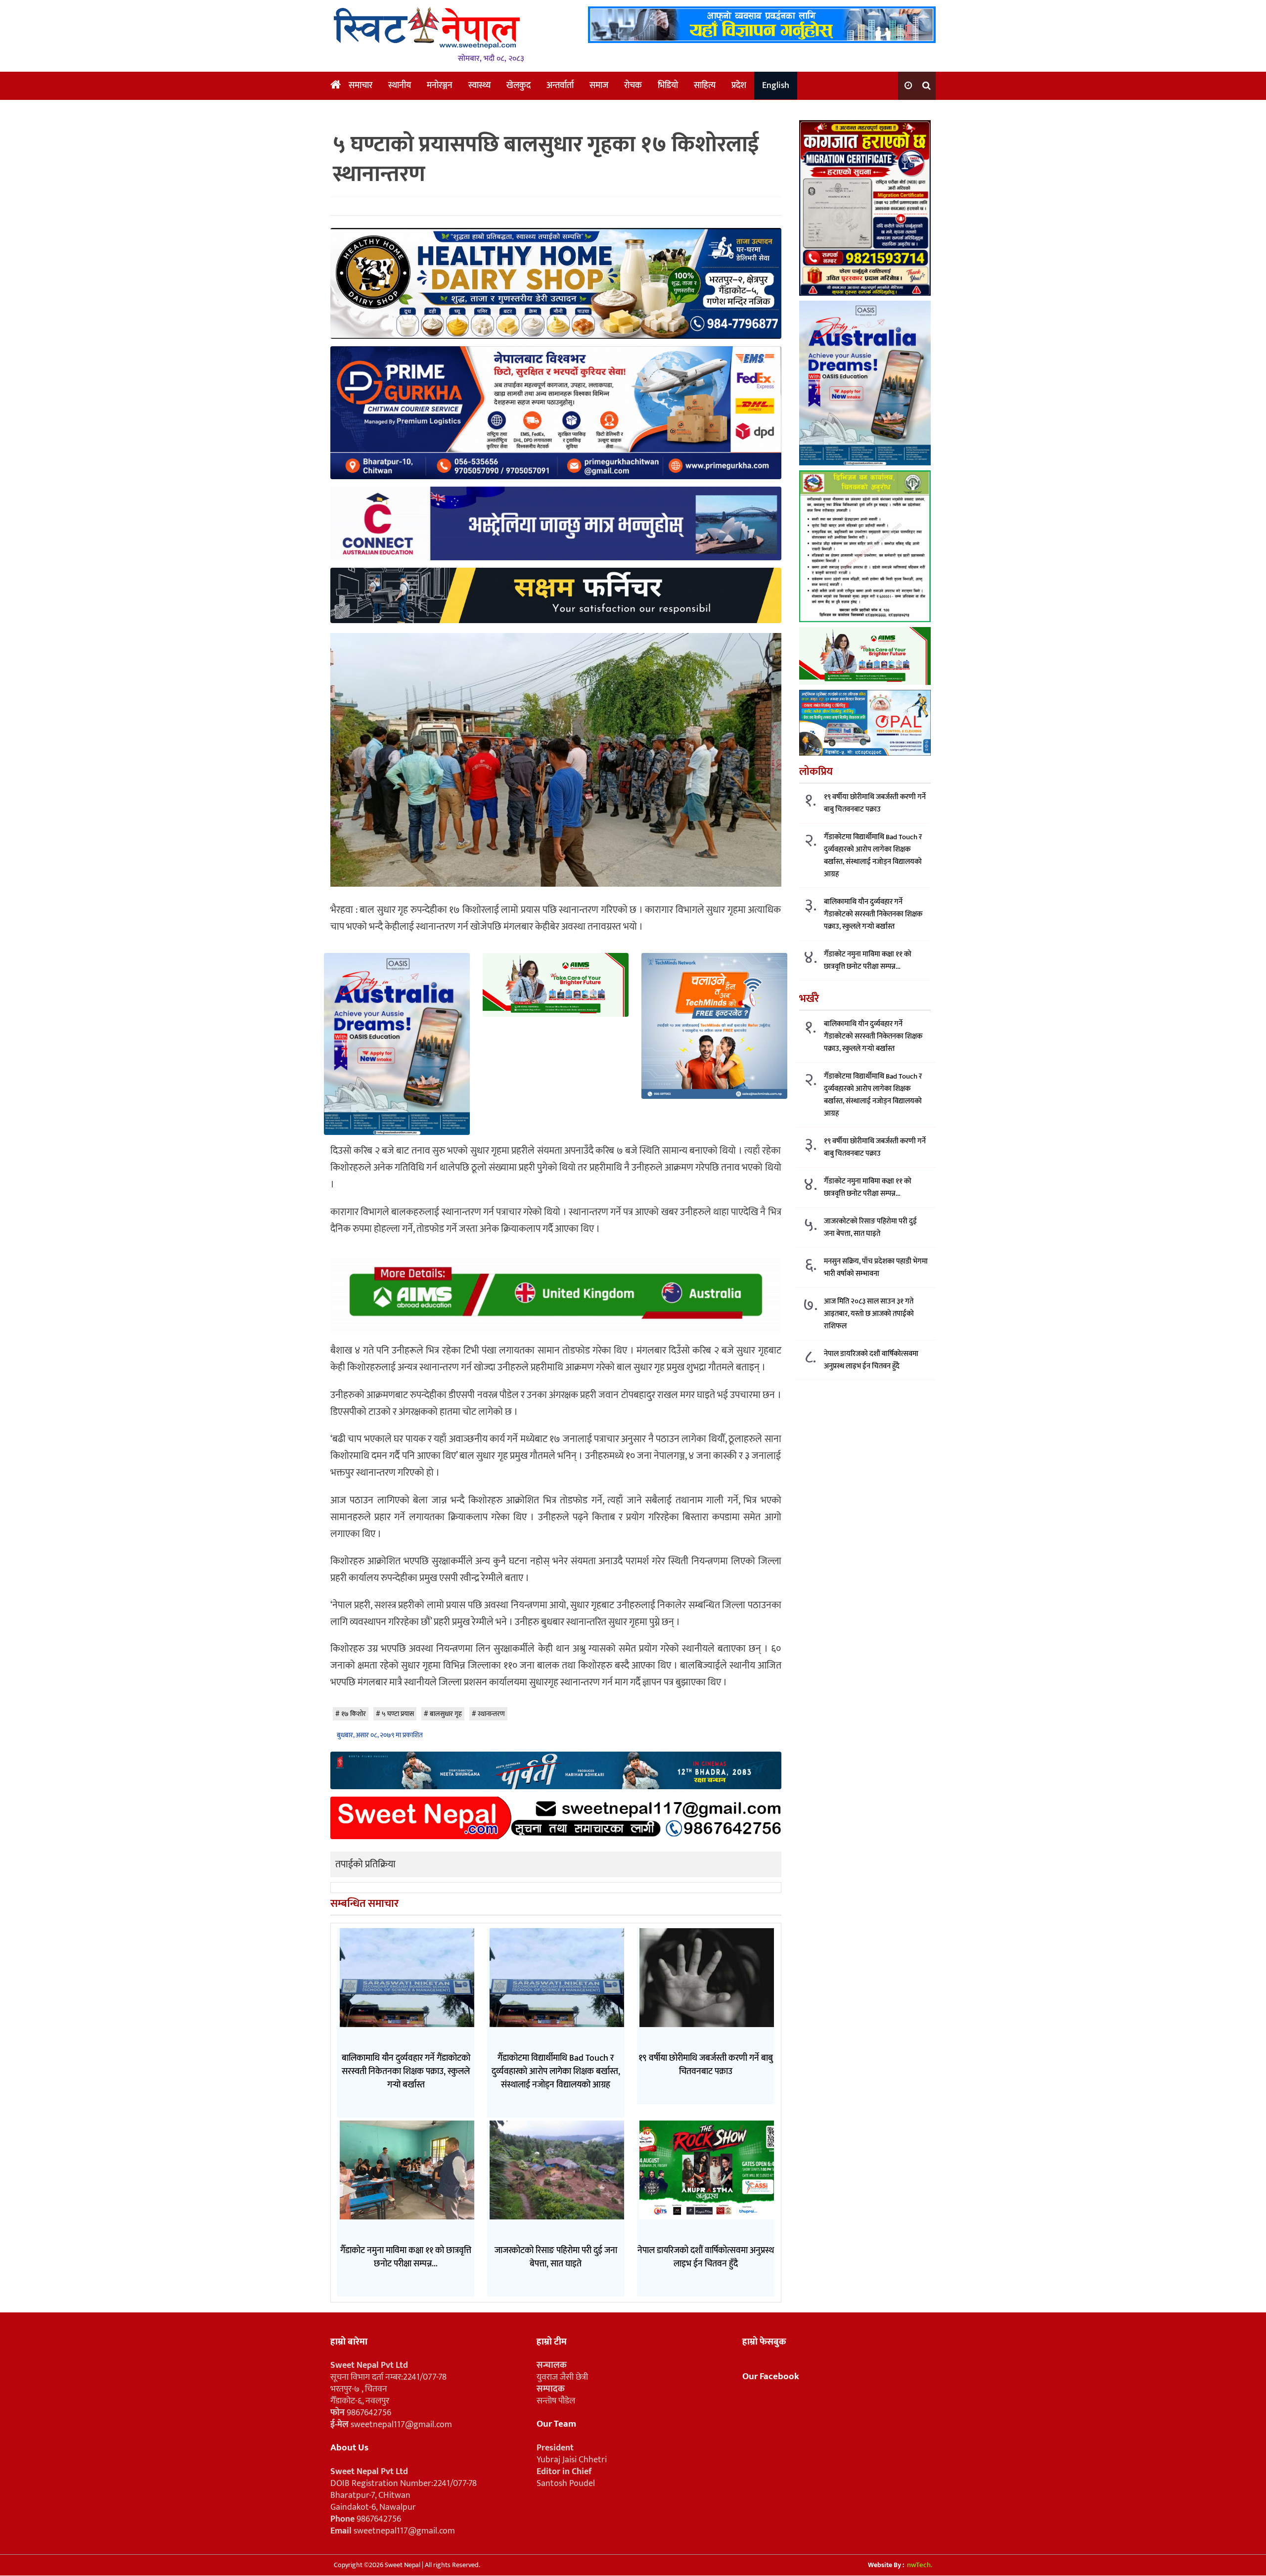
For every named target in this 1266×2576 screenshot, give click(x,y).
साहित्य (705, 86)
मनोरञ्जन (440, 86)
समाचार (361, 86)
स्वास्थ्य (479, 86)
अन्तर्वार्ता (560, 86)
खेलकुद (519, 86)
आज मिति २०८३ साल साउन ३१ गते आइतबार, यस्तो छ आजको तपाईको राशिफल (869, 1313)
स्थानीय (400, 86)
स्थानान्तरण (491, 1714)
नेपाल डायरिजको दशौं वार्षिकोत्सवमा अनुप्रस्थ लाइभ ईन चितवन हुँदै (871, 1359)
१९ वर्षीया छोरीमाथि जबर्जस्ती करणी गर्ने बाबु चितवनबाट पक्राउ (875, 803)
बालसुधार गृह (446, 1714)
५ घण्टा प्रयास (398, 1714)
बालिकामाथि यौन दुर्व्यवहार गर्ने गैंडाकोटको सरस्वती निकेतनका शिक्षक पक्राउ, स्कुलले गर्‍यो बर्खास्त (873, 914)
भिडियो (668, 86)
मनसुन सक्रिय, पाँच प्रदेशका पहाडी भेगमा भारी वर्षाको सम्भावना (876, 1267)
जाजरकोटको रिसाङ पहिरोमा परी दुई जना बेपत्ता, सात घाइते (870, 1227)
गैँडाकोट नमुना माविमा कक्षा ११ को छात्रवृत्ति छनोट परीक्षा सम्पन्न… (868, 960)
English (776, 86)
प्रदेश (739, 86)
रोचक (633, 86)
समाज (599, 86)
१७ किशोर (354, 1714)
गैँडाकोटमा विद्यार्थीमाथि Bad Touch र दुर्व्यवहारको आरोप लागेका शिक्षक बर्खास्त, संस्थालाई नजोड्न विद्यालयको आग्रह (873, 855)
